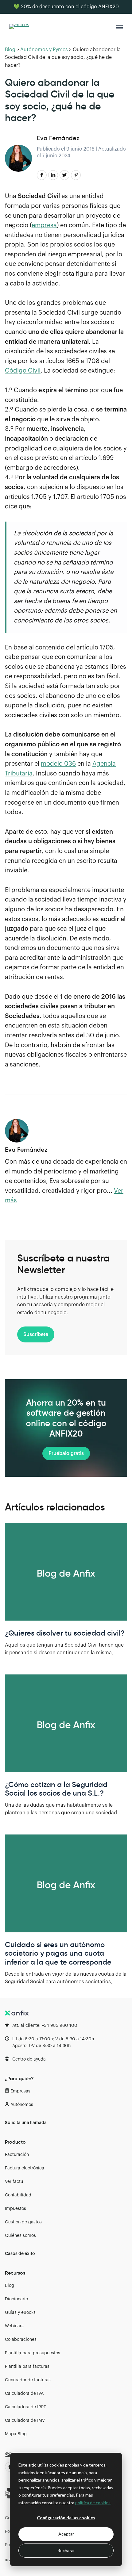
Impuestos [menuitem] (16, 2209)
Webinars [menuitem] (14, 2326)
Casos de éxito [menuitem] (20, 2254)
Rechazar (66, 2550)
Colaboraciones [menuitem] (21, 2340)
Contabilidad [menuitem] (18, 2195)
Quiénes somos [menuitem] (20, 2236)
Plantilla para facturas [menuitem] (27, 2367)
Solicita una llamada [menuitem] (26, 2123)
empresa (44, 225)
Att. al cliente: (45, 2026)
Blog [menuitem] (10, 2286)
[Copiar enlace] (76, 175)
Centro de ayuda (29, 2059)
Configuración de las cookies (66, 2518)
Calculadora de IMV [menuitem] (25, 2421)
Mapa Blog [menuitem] (16, 2434)
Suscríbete (36, 1334)
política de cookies (93, 2503)
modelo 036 (58, 764)
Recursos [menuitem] (15, 2273)
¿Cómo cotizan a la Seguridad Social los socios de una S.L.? (56, 1789)
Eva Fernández (58, 138)
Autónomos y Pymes (44, 50)
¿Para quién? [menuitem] (19, 2078)
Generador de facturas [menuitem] (28, 2380)
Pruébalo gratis (66, 1453)
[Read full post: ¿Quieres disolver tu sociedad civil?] (66, 1572)
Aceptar (66, 2534)
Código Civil (23, 371)
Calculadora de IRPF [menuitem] (25, 2407)
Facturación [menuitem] (17, 2155)
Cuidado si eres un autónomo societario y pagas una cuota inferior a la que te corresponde (58, 1954)
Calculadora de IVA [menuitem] (24, 2394)
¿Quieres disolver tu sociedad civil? (65, 1633)
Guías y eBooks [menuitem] (20, 2313)
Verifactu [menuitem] (14, 2182)
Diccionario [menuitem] (16, 2299)
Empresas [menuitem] (20, 2091)
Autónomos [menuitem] (22, 2105)
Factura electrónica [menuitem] (25, 2168)
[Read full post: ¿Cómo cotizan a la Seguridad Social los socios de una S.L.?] (66, 1723)
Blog (10, 50)
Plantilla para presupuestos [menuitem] (33, 2353)
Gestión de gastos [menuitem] (23, 2222)
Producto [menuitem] (15, 2142)
